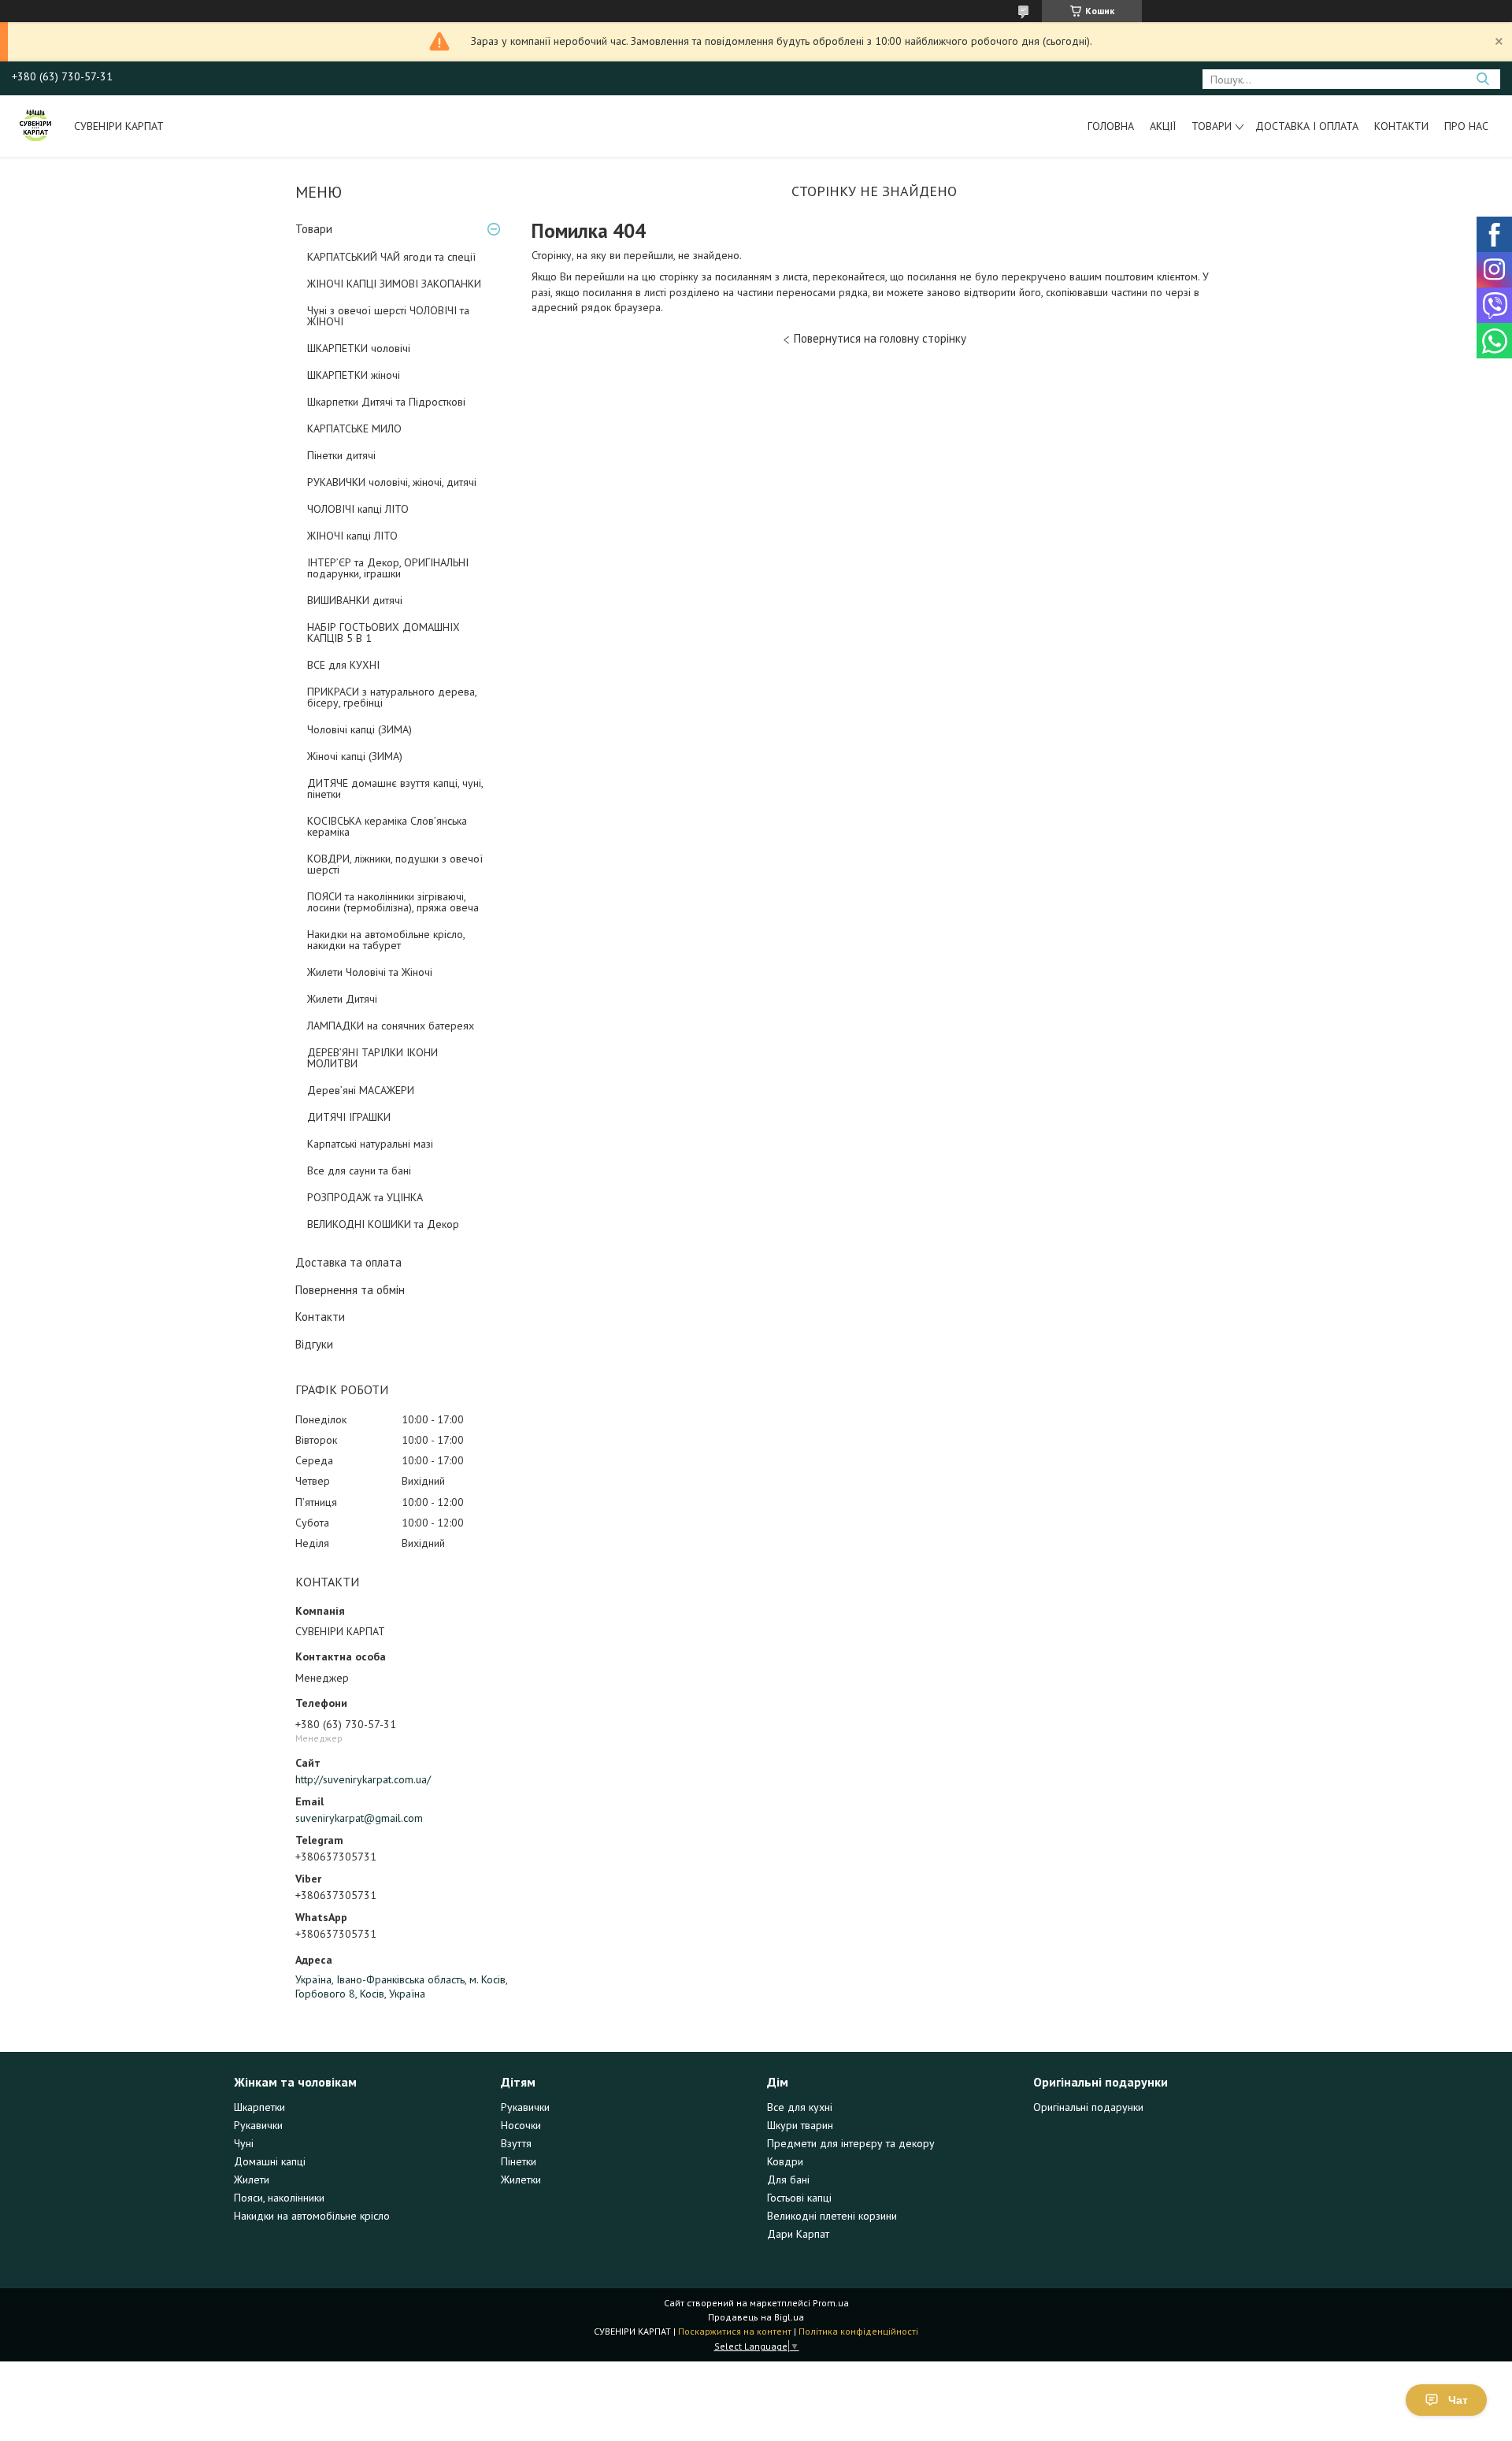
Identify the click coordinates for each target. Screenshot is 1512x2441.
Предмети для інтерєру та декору (851, 2143)
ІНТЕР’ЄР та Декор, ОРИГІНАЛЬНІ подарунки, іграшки (388, 568)
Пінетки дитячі (341, 455)
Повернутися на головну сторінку (880, 338)
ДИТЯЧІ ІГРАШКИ (349, 1117)
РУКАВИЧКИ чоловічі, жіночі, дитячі (392, 482)
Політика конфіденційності (858, 2331)
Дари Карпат (798, 2234)
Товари (1212, 126)
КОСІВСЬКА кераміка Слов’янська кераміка (387, 826)
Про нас (1466, 126)
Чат (1458, 2400)
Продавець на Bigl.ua (756, 2317)
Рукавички (258, 2125)
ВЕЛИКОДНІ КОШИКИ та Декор (383, 1224)
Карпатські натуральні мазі (370, 1144)
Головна (1111, 126)
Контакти (1401, 126)
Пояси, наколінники (279, 2198)
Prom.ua (831, 2303)
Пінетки (519, 2161)
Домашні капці (270, 2161)
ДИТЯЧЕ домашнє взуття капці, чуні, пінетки (395, 788)
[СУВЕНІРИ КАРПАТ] (35, 126)
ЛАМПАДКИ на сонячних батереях (391, 1026)
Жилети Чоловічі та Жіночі (370, 972)
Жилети (252, 2179)
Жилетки (521, 2179)
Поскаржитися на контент (735, 2331)
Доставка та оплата (348, 1262)
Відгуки (314, 1344)
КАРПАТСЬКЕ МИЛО (354, 428)
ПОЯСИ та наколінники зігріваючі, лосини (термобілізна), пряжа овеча (393, 902)
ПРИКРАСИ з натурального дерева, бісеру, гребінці (392, 697)
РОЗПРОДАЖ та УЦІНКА (365, 1197)
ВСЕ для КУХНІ (343, 665)
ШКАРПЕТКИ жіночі (354, 375)
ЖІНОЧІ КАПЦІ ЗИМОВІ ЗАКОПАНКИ (394, 284)
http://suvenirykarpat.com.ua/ (363, 1779)
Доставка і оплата (1307, 126)
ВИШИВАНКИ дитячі (355, 600)
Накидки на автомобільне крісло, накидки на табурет (386, 940)
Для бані (788, 2179)
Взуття (516, 2143)
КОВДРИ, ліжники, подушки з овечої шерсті (395, 864)
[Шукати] (1482, 79)
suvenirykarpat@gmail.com (359, 1818)
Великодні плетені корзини (832, 2216)
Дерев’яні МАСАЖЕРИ (361, 1090)
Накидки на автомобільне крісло (312, 2216)
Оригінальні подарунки (1088, 2107)
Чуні (244, 2143)
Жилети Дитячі (342, 999)
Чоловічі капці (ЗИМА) (359, 729)
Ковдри (785, 2161)
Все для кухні (800, 2107)
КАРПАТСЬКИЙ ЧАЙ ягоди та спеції (391, 257)
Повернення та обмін (350, 1290)
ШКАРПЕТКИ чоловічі (359, 348)
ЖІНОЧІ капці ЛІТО (352, 536)
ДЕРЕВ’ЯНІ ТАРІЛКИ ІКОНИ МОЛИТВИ (372, 1058)
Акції (1163, 126)
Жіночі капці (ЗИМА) (355, 756)
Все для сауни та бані (359, 1170)
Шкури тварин (800, 2125)
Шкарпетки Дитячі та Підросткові (386, 402)
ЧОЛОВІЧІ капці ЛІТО (358, 509)
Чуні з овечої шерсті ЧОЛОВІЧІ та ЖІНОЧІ (388, 316)
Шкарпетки (259, 2107)
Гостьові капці (799, 2198)
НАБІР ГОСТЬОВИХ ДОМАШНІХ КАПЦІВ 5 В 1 (384, 633)
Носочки (521, 2125)
